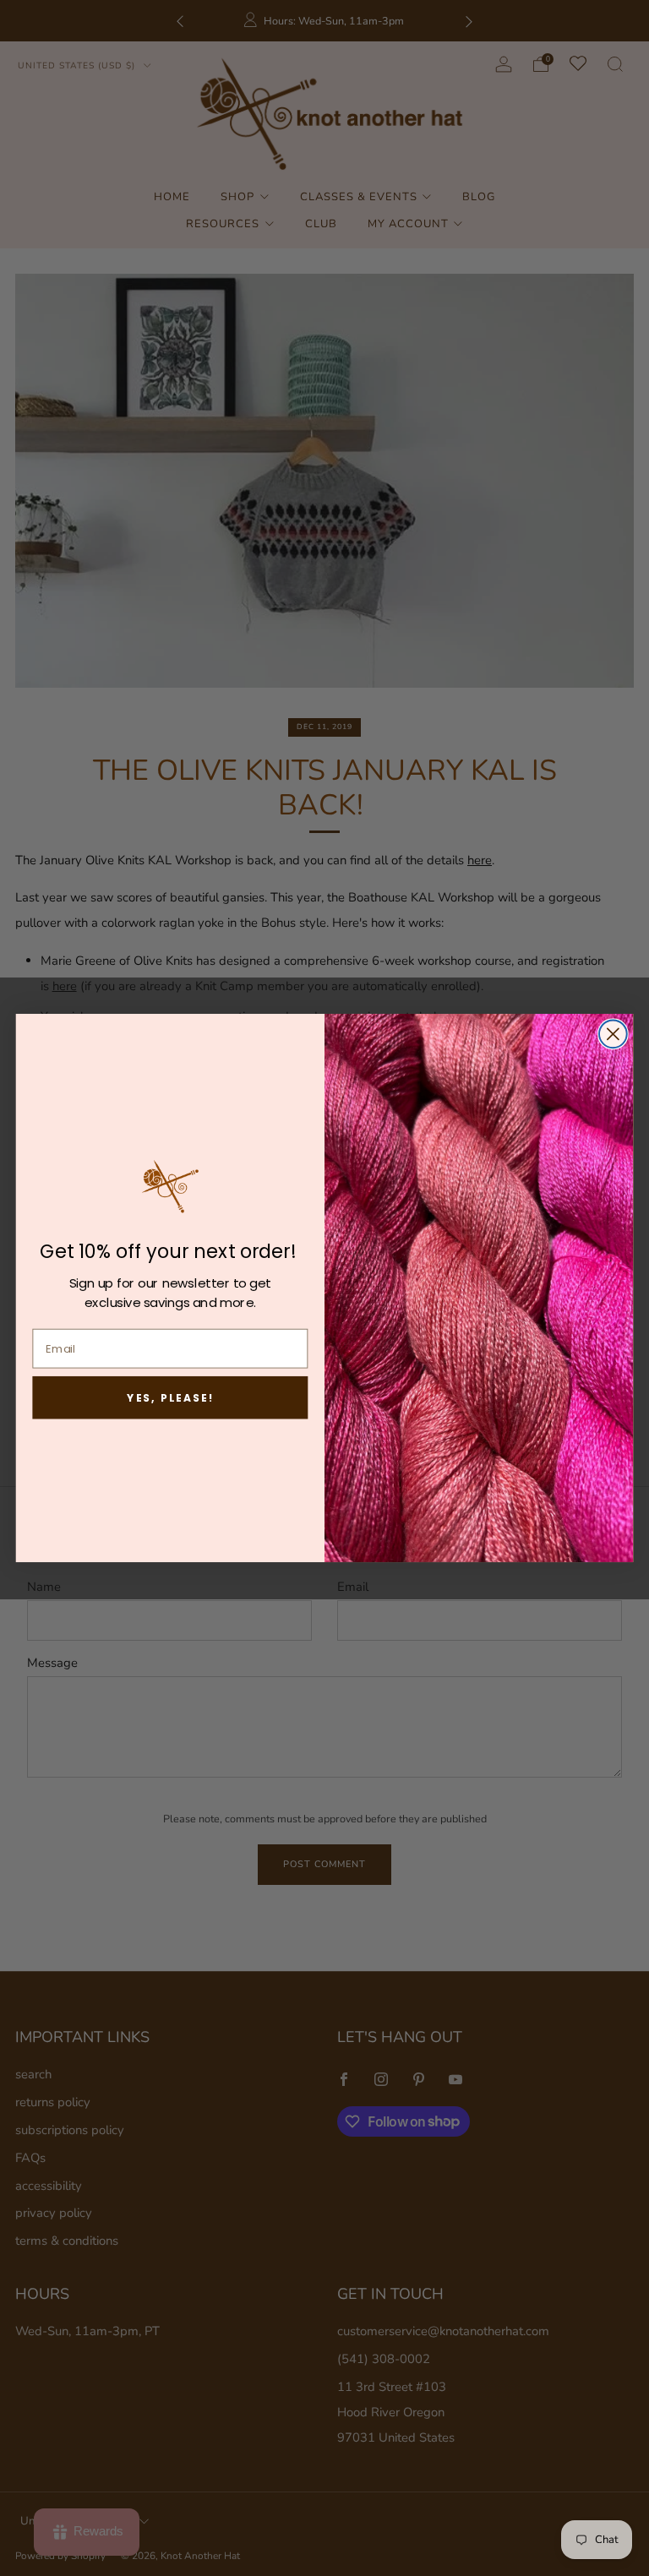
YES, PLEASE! (170, 1397)
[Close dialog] (613, 1034)
